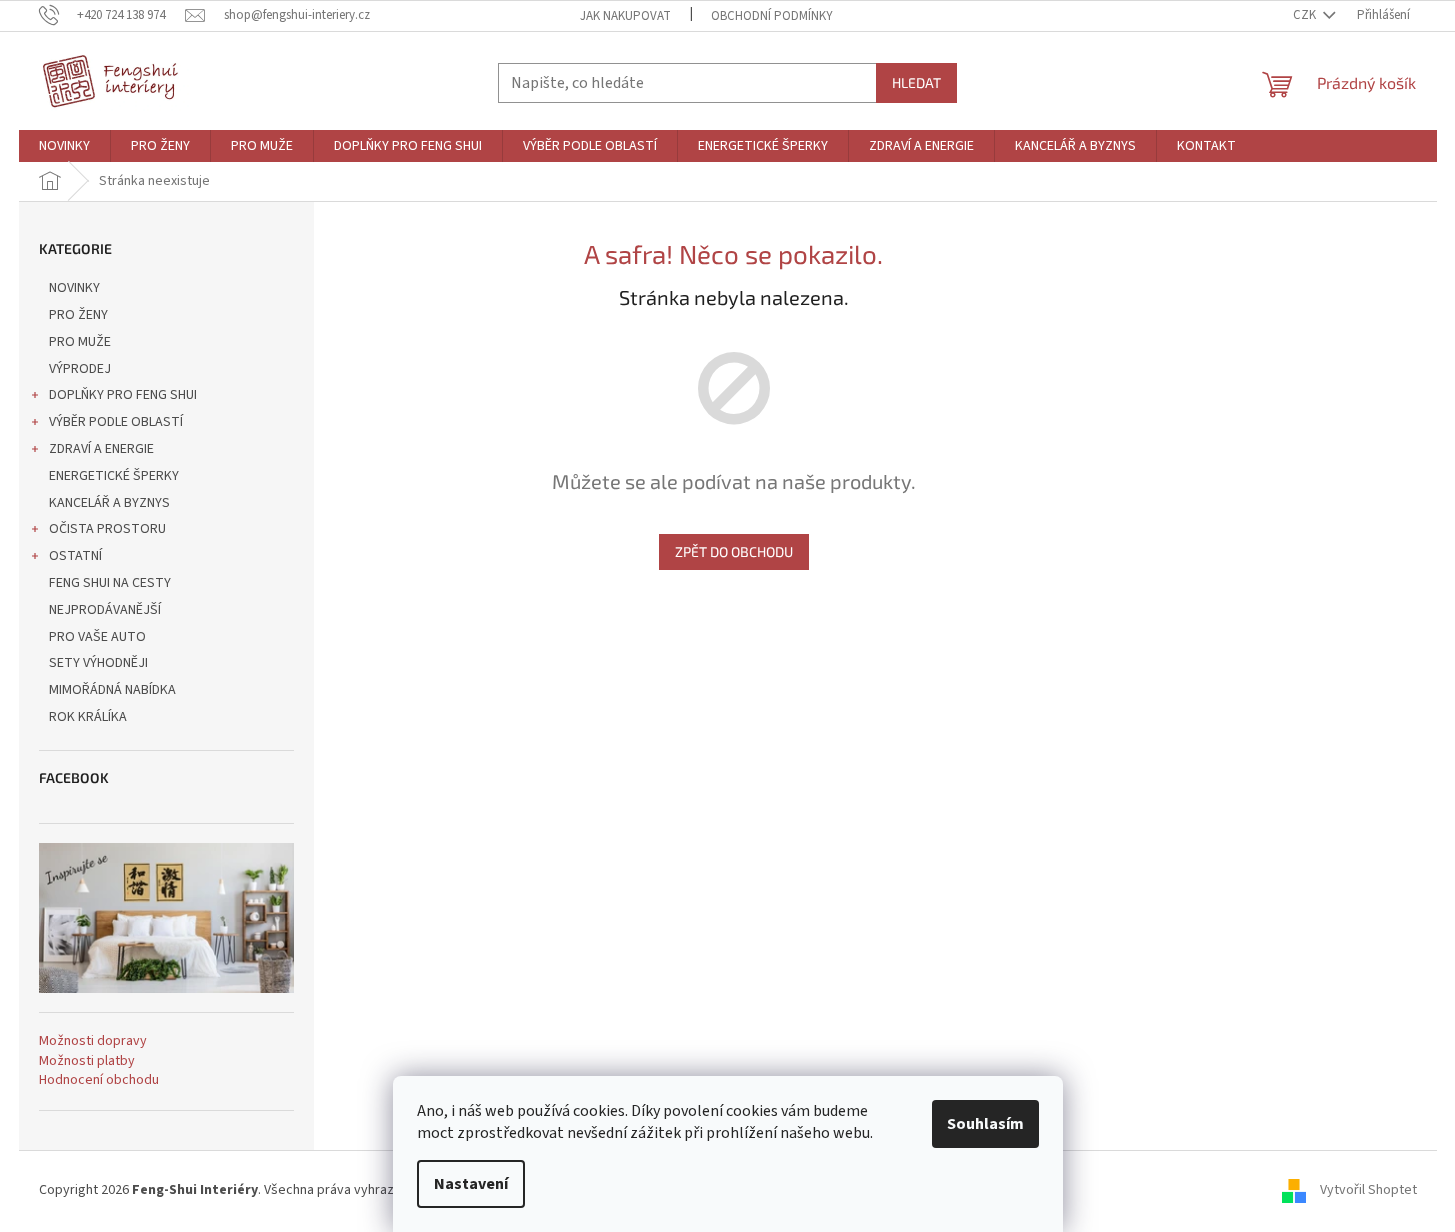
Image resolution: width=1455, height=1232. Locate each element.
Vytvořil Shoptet (1368, 1190)
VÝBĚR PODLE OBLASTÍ (116, 422)
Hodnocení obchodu (99, 1080)
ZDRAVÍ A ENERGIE (101, 449)
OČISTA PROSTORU (107, 529)
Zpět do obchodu (734, 551)
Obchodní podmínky (772, 16)
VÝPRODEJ (80, 369)
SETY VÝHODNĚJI (98, 663)
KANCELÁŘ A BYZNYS (109, 503)
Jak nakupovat (625, 16)
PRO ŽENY (78, 315)
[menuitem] (64, 146)
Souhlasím (985, 1124)
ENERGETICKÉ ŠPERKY (114, 476)
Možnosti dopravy (93, 1041)
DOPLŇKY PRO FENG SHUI (123, 395)
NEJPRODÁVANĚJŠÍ (105, 610)
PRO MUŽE (80, 342)
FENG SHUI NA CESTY (110, 583)
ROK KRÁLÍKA (88, 717)
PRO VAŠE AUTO (97, 637)
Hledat (916, 82)
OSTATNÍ (75, 556)
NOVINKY (74, 288)
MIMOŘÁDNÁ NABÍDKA (112, 690)
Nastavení (471, 1184)
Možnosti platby (87, 1061)
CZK (1306, 15)
